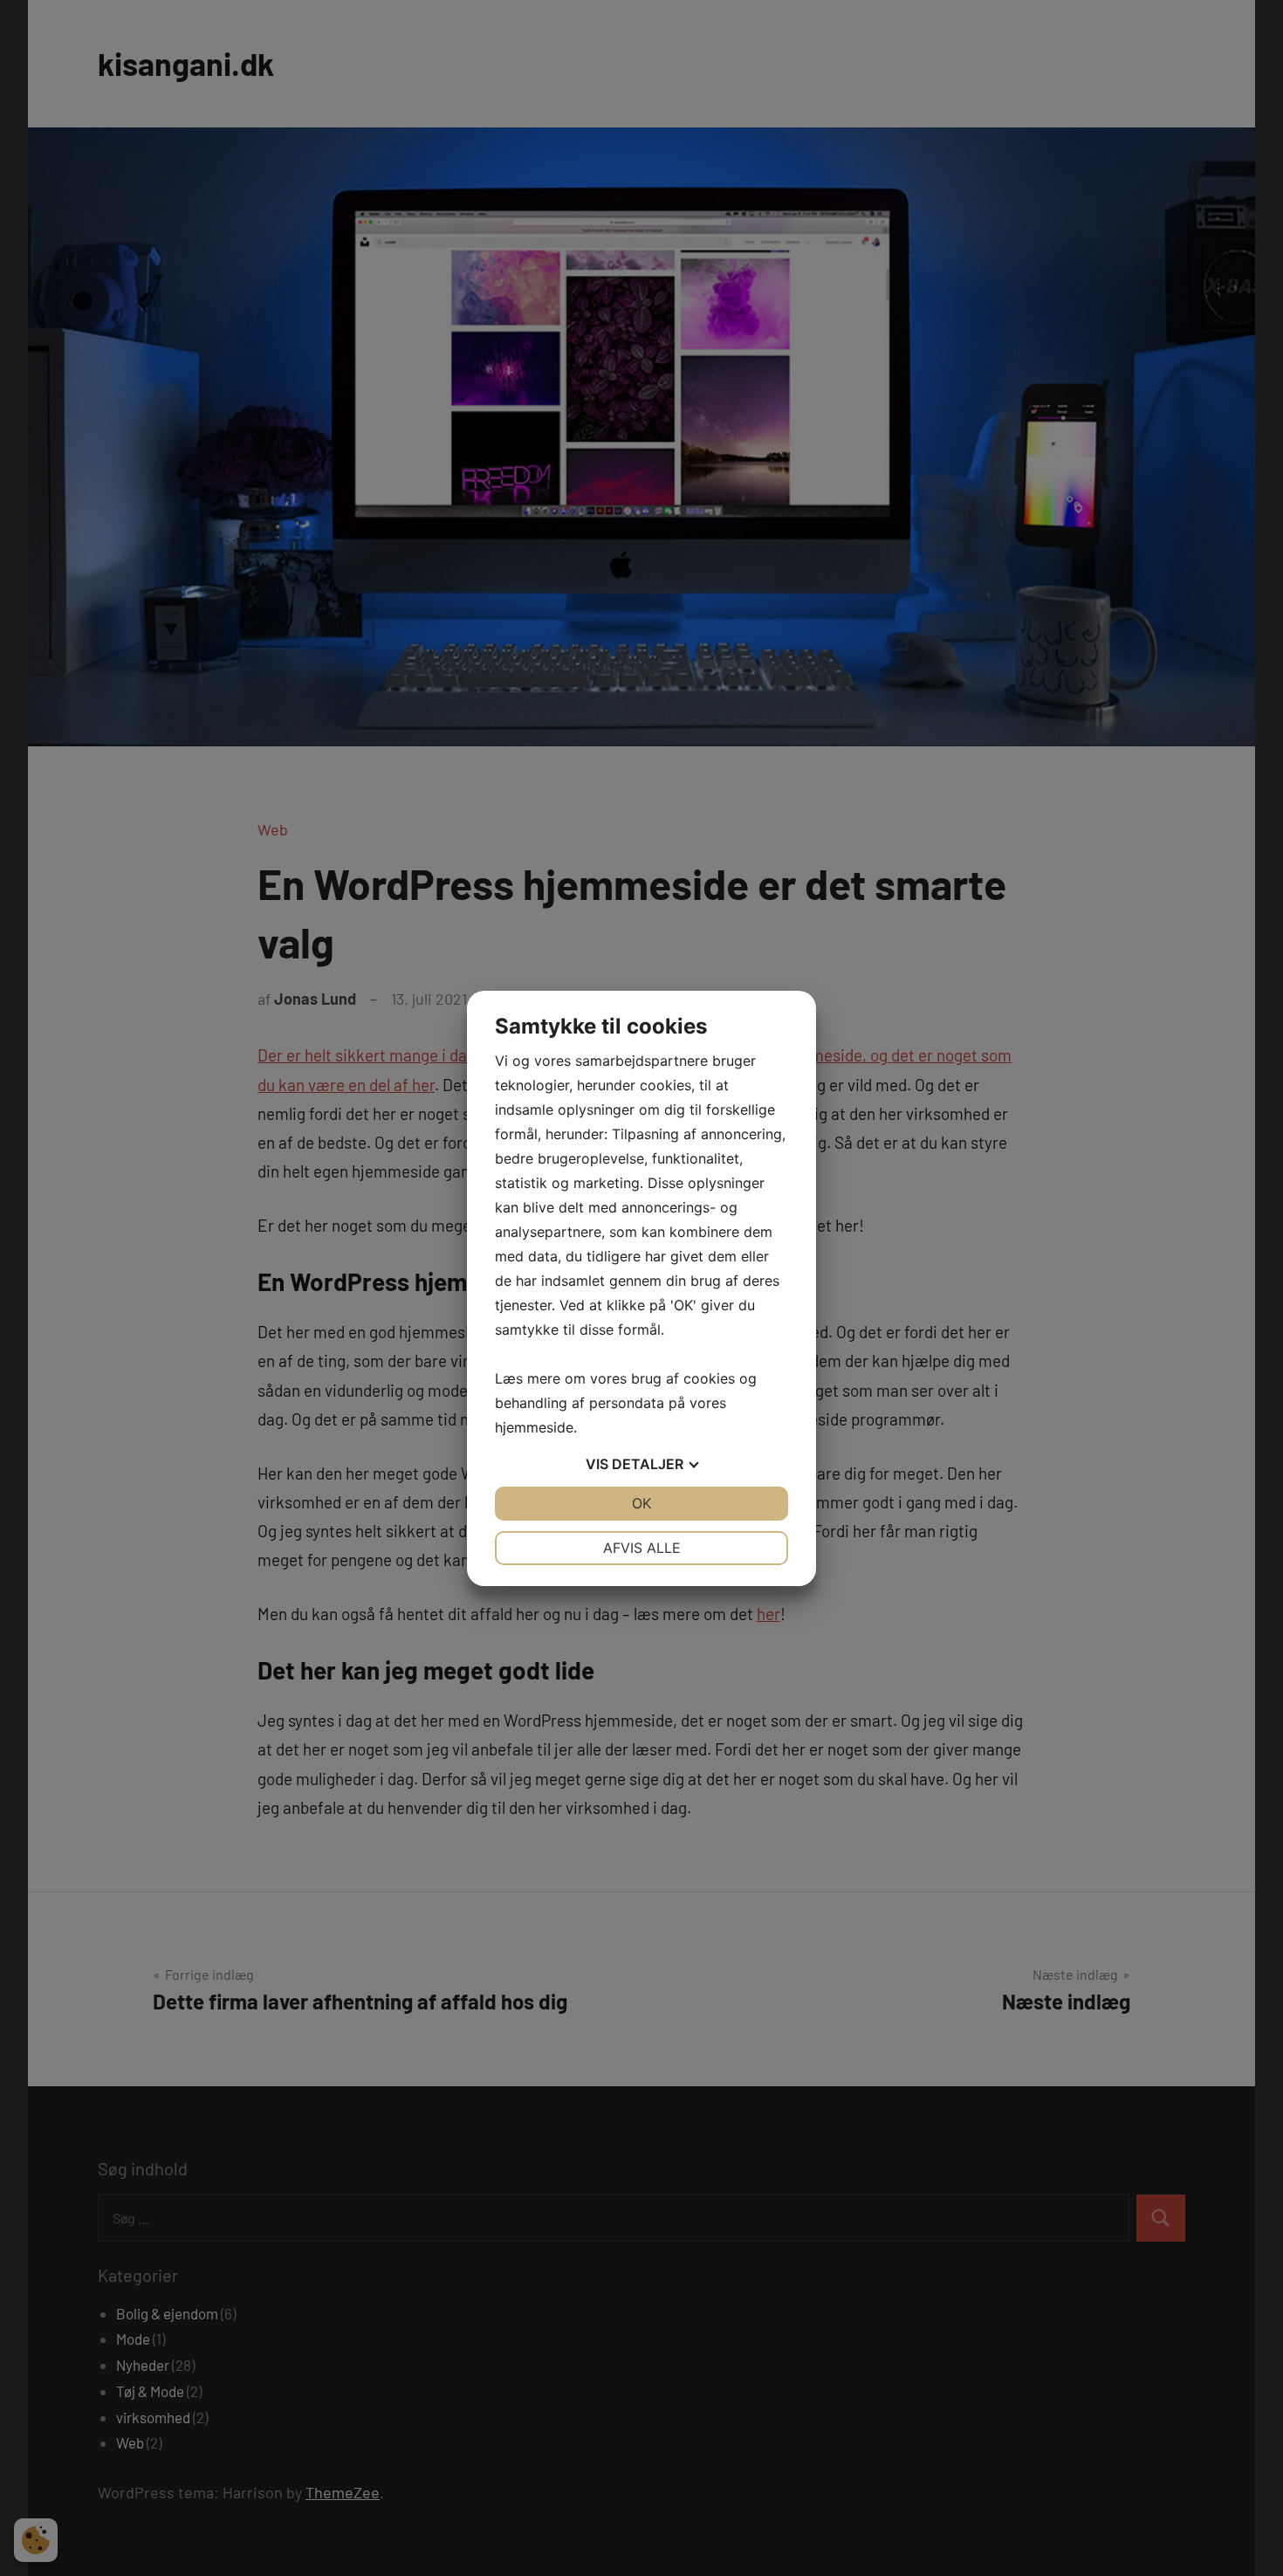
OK (641, 1503)
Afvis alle (642, 1548)
